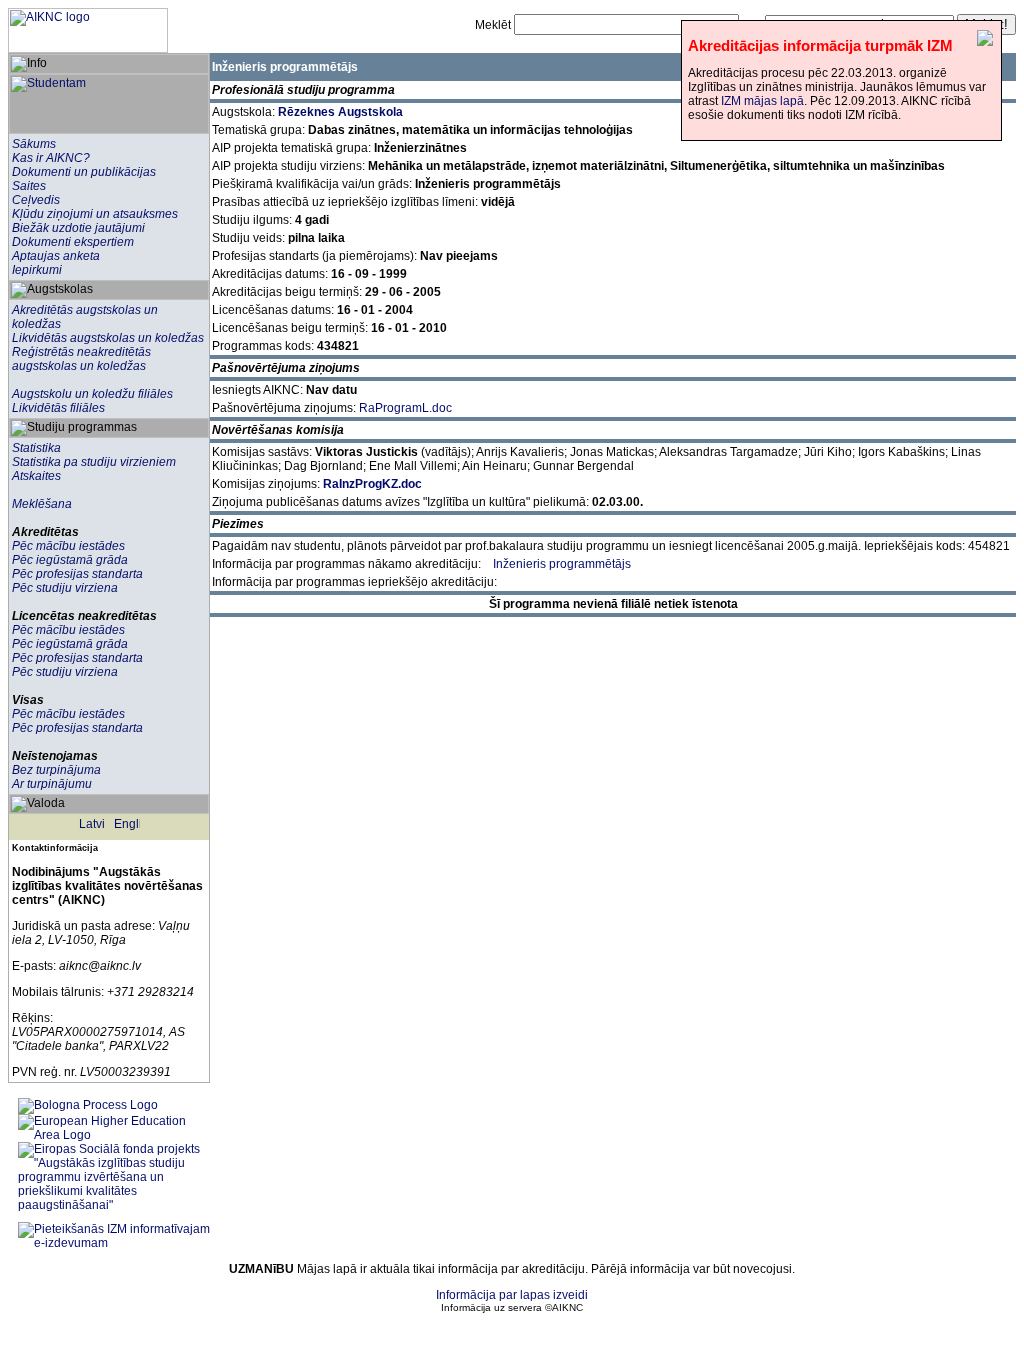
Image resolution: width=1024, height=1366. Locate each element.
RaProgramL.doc (405, 408)
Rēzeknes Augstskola (340, 112)
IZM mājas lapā (762, 101)
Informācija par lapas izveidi (512, 1295)
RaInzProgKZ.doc (372, 484)
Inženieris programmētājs (562, 564)
